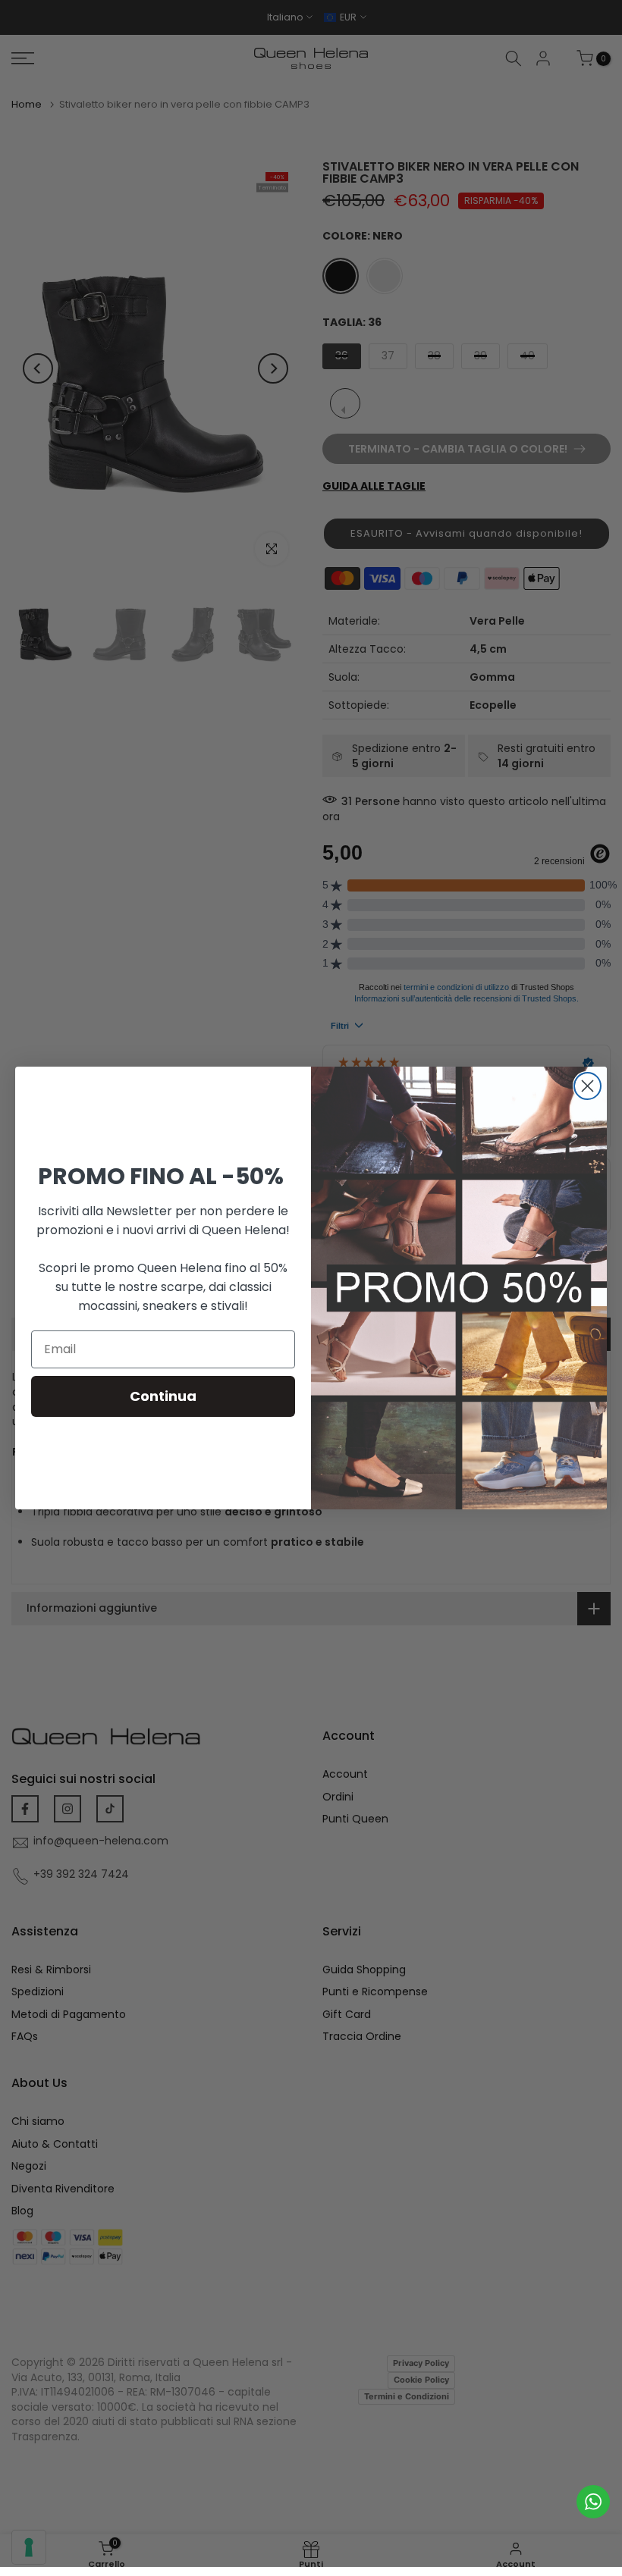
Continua (163, 1396)
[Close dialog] (587, 1086)
